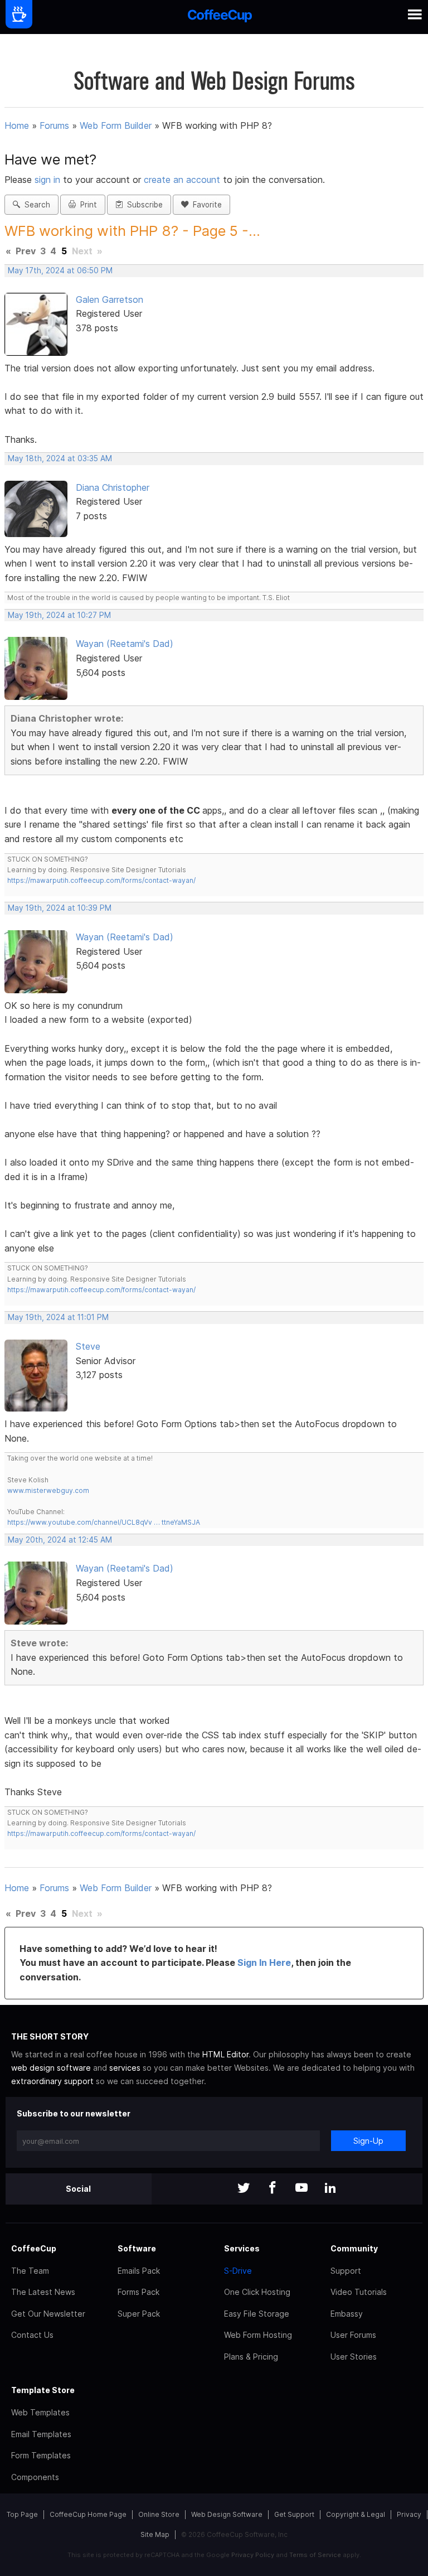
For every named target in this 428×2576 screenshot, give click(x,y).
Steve (88, 1346)
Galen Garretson (110, 299)
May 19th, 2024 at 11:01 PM (58, 1317)
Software (137, 2248)
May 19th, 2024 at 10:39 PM (60, 908)
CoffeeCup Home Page (88, 2514)
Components (35, 2477)
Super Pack (139, 2314)
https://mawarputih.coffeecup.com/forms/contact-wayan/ (101, 880)
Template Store (43, 2390)
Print (86, 205)
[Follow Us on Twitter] (244, 2189)
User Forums (353, 2335)
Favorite (205, 205)
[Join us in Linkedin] (330, 2189)
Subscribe (143, 205)
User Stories (354, 2357)
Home (17, 125)
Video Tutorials (359, 2292)
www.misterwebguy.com (48, 1490)
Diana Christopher (113, 487)
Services (242, 2248)
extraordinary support (52, 2081)
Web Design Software (227, 2514)
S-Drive (238, 2271)
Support (346, 2271)
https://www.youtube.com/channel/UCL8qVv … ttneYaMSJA (104, 1522)
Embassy (347, 2314)
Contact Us (32, 2335)
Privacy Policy (253, 2555)
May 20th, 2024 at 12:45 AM (60, 1540)
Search (35, 205)
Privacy (409, 2514)
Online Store (159, 2514)
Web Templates (40, 2412)
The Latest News (43, 2292)
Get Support (294, 2514)
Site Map (155, 2534)
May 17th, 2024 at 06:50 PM (60, 270)
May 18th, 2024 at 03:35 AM (60, 458)
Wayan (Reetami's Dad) (125, 644)
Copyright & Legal (356, 2514)
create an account (182, 180)
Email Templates (41, 2434)
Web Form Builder (116, 125)
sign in (49, 180)
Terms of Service (315, 2555)
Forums (54, 125)
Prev (26, 251)
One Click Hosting (257, 2292)
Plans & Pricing (251, 2357)
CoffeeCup (34, 2248)
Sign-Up (368, 2141)
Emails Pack (139, 2271)
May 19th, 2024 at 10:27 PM (59, 615)
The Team (30, 2271)
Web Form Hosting (258, 2335)
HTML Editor (225, 2054)
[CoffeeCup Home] (220, 17)
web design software (51, 2068)
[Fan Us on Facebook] (273, 2189)
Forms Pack (138, 2292)
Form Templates (41, 2455)
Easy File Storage (257, 2314)
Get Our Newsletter (48, 2314)
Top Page (22, 2514)
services (125, 2068)
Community (354, 2248)
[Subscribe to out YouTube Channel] (301, 2189)
